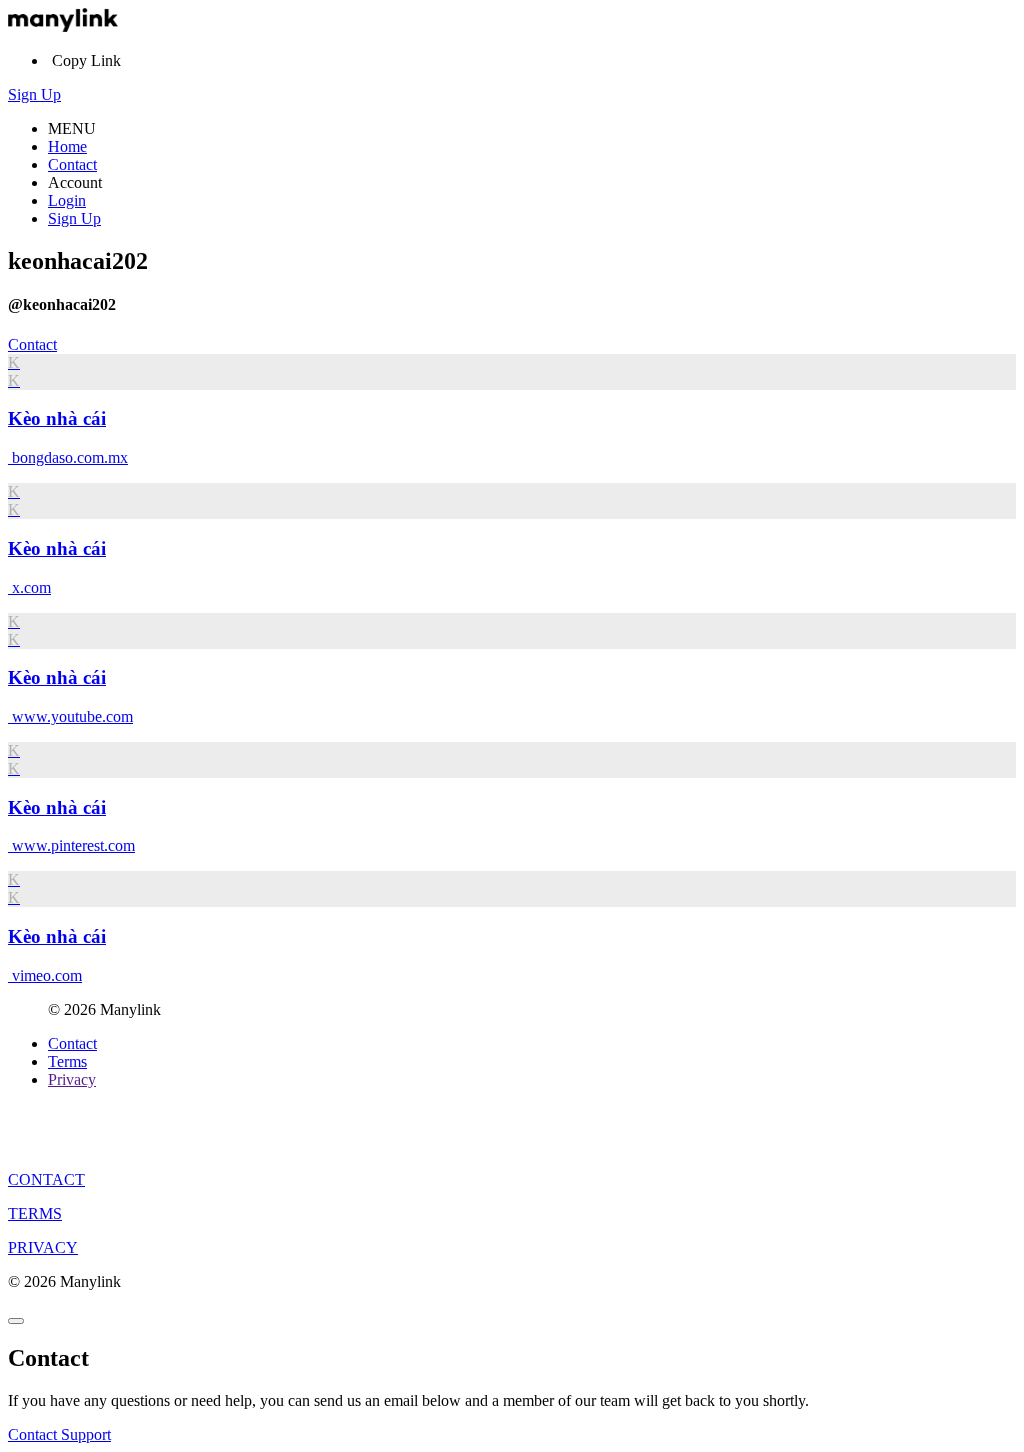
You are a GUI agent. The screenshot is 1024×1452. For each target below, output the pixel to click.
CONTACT (46, 1179)
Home (67, 146)
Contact (72, 164)
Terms (67, 1061)
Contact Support (59, 1434)
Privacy (72, 1079)
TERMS (35, 1213)
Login (67, 200)
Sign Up (34, 94)
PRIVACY (43, 1247)
